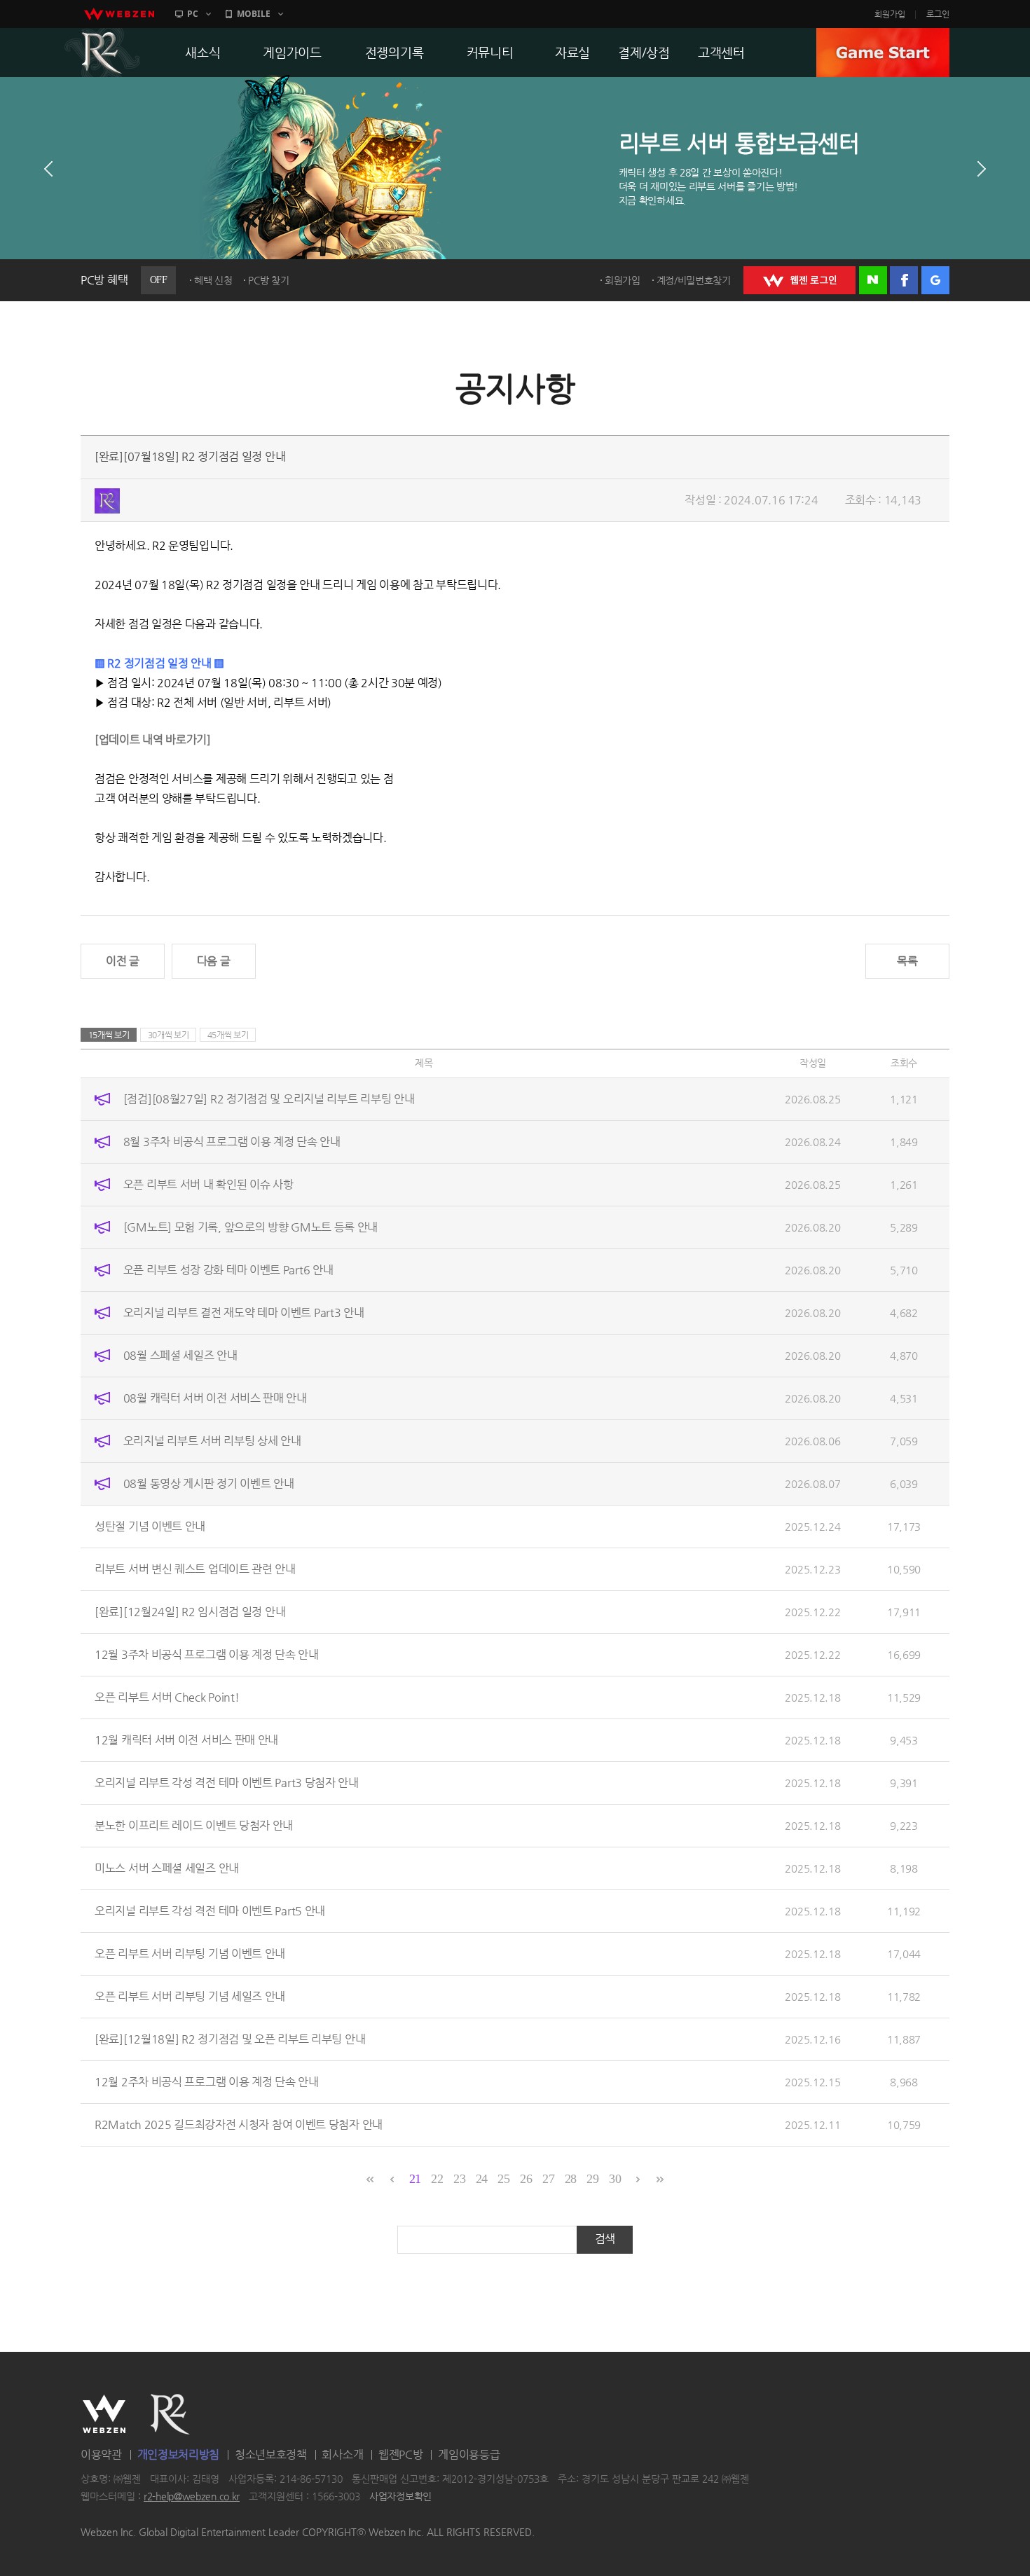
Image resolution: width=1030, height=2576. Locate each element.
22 (437, 2179)
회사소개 (342, 2454)
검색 (605, 2239)
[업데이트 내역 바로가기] (153, 739)
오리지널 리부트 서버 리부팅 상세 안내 (212, 1441)
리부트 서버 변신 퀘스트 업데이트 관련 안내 (195, 1569)
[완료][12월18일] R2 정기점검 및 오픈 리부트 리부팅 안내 (230, 2039)
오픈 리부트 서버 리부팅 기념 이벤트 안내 (190, 1954)
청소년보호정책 (271, 2454)
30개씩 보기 (169, 1035)
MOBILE (254, 14)
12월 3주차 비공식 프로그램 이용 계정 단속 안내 (207, 1654)
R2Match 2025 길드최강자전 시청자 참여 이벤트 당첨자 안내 (239, 2124)
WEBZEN (104, 2414)
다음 (982, 169)
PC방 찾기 (268, 280)
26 (526, 2179)
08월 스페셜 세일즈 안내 (180, 1355)
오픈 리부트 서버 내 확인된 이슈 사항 (208, 1184)
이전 (48, 169)
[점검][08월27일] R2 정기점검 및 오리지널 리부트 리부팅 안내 (269, 1099)
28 (571, 2179)
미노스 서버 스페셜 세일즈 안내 (167, 1868)
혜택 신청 (213, 280)
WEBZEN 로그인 (799, 280)
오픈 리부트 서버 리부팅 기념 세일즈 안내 (190, 1996)
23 (459, 2179)
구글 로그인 (935, 280)
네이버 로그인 (873, 280)
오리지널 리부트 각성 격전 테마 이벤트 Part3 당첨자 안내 (227, 1783)
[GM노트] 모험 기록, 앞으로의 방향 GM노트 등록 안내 (250, 1227)
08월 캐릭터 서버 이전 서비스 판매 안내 (215, 1398)
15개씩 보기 (109, 1035)
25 (503, 2179)
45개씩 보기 (228, 1035)
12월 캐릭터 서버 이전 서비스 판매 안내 (186, 1740)
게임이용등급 (469, 2454)
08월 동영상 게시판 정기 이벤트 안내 (209, 1483)
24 (482, 2179)
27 (548, 2179)
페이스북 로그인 (904, 280)
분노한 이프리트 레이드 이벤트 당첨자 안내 (194, 1825)
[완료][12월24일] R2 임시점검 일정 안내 (190, 1612)
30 (615, 2179)
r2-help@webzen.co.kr (192, 2497)
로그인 (938, 14)
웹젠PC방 (401, 2454)
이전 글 (123, 961)
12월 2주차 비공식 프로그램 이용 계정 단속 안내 (207, 2082)
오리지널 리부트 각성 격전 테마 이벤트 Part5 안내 (210, 1911)
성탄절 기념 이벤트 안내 (150, 1526)
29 (592, 2179)
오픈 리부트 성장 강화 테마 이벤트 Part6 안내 (228, 1270)
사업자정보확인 (400, 2497)
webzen (119, 14)
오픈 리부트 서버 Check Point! (167, 1697)
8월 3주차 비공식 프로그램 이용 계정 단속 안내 (232, 1142)
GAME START (883, 53)
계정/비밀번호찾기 (694, 280)
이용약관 (101, 2454)
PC (193, 14)
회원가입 (890, 14)
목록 (907, 961)
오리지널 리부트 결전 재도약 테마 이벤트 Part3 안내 (244, 1313)
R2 (102, 53)
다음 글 (214, 961)
